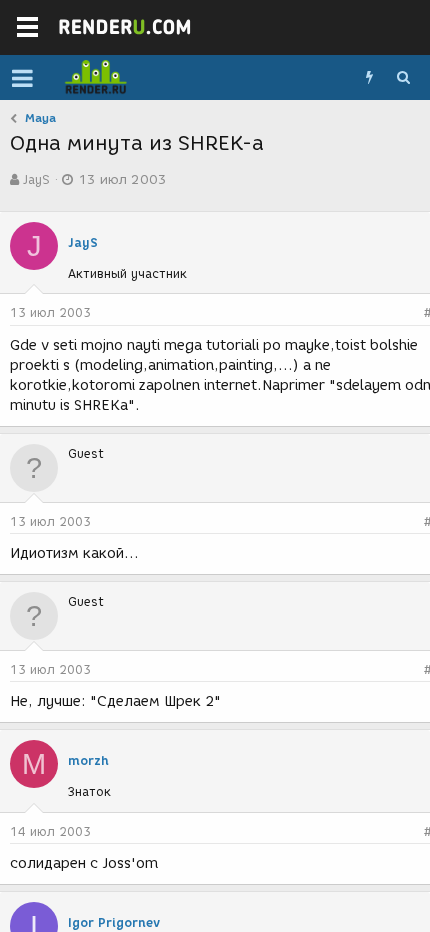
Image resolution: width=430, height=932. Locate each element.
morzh (88, 760)
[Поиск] (403, 78)
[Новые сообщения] (369, 78)
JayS (36, 179)
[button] (22, 78)
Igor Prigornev (114, 922)
